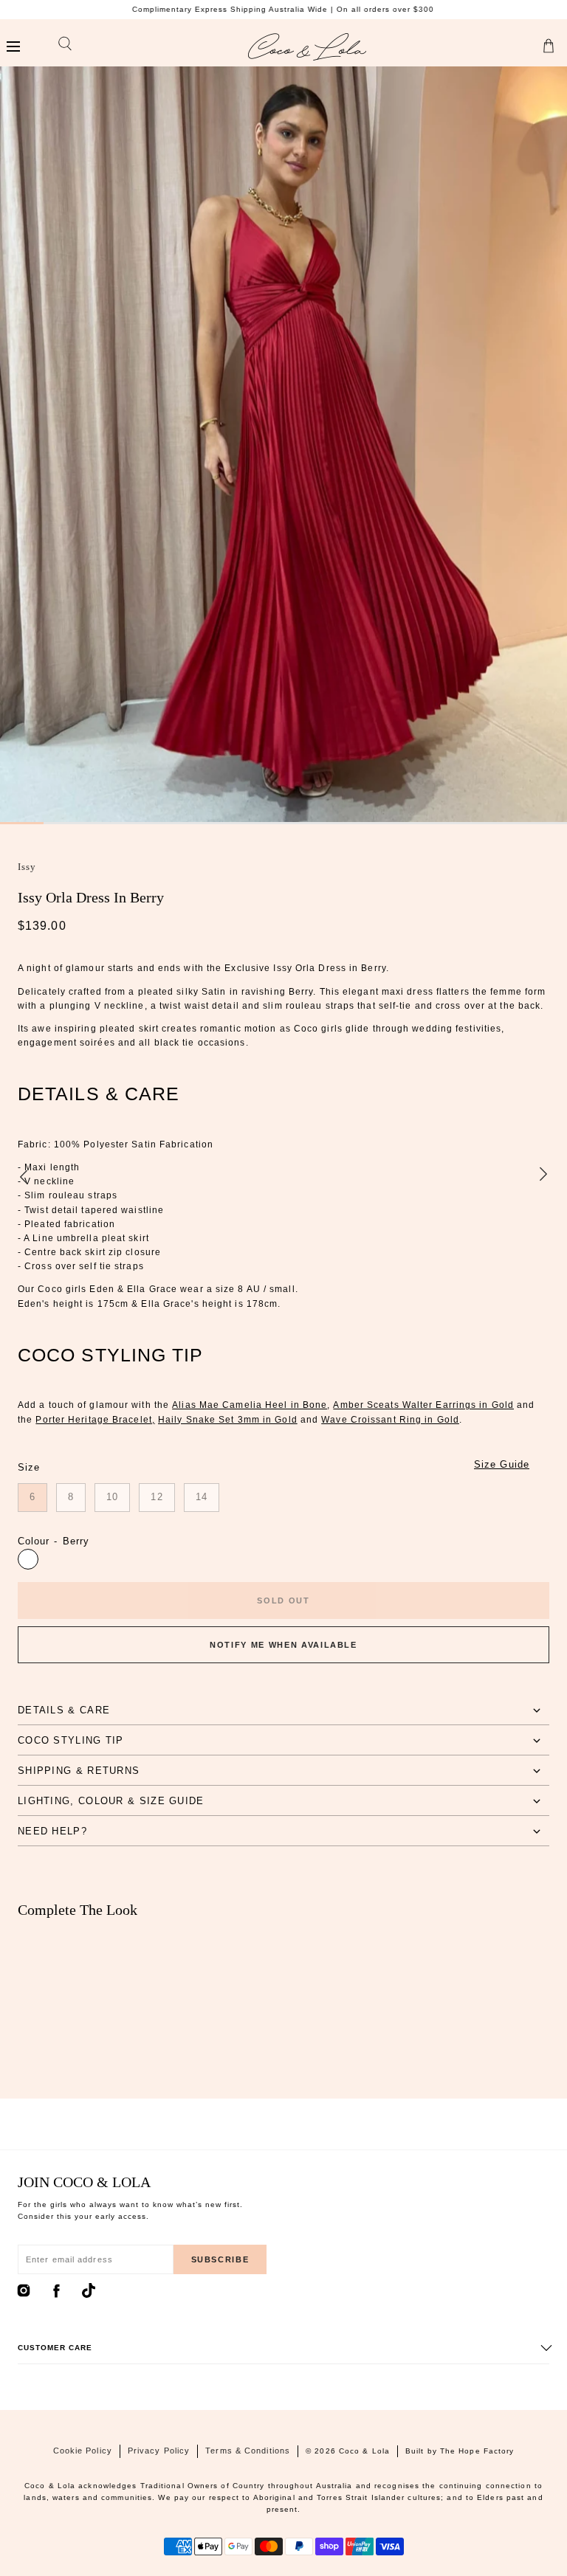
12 (157, 1497)
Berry (28, 1559)
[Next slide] (543, 1175)
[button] (13, 47)
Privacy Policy (159, 2451)
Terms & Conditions (248, 2451)
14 (202, 1497)
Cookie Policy (83, 2451)
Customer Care (55, 2348)
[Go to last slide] (24, 1175)
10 (112, 1497)
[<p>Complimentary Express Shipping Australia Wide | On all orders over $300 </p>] (283, 10)
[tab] (283, 1710)
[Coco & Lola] (307, 47)
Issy (27, 867)
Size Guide (502, 1464)
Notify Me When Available (283, 1645)
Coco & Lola (364, 2451)
